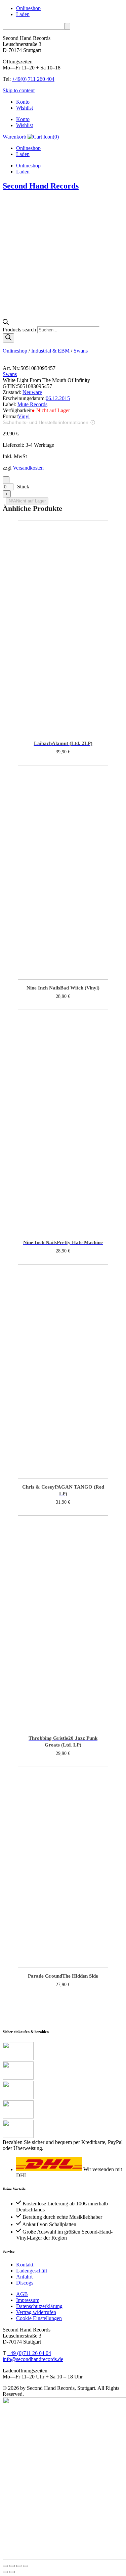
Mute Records (32, 404)
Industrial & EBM (50, 351)
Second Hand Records (41, 186)
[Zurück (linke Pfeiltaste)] (5, 2572)
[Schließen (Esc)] (26, 2566)
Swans (81, 351)
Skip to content (19, 90)
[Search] (8, 338)
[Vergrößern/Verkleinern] (5, 2566)
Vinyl (24, 416)
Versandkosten (28, 468)
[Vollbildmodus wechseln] (12, 2566)
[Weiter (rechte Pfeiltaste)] (12, 2572)
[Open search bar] (6, 323)
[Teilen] (19, 2566)
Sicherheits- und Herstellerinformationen (46, 422)
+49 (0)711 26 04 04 (29, 2353)
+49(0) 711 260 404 (33, 79)
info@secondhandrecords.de (33, 2359)
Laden (23, 14)
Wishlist (25, 108)
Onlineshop (28, 8)
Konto (23, 102)
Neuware (32, 392)
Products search (20, 330)
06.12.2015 (58, 398)
